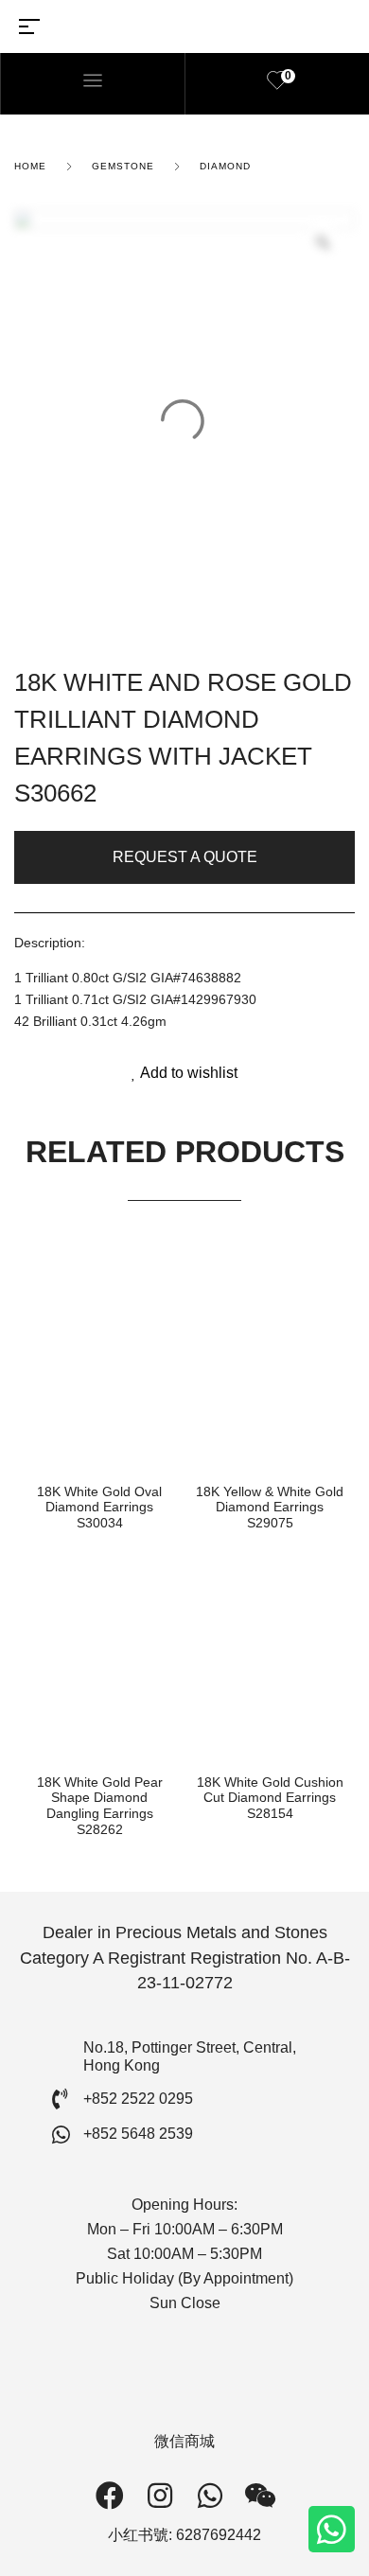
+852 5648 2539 (138, 2134)
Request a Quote (185, 857)
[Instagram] (160, 2496)
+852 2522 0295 (138, 2099)
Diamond (225, 166)
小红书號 (138, 2535)
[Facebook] (110, 2496)
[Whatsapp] (332, 2529)
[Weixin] (260, 2496)
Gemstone (123, 166)
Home (30, 166)
